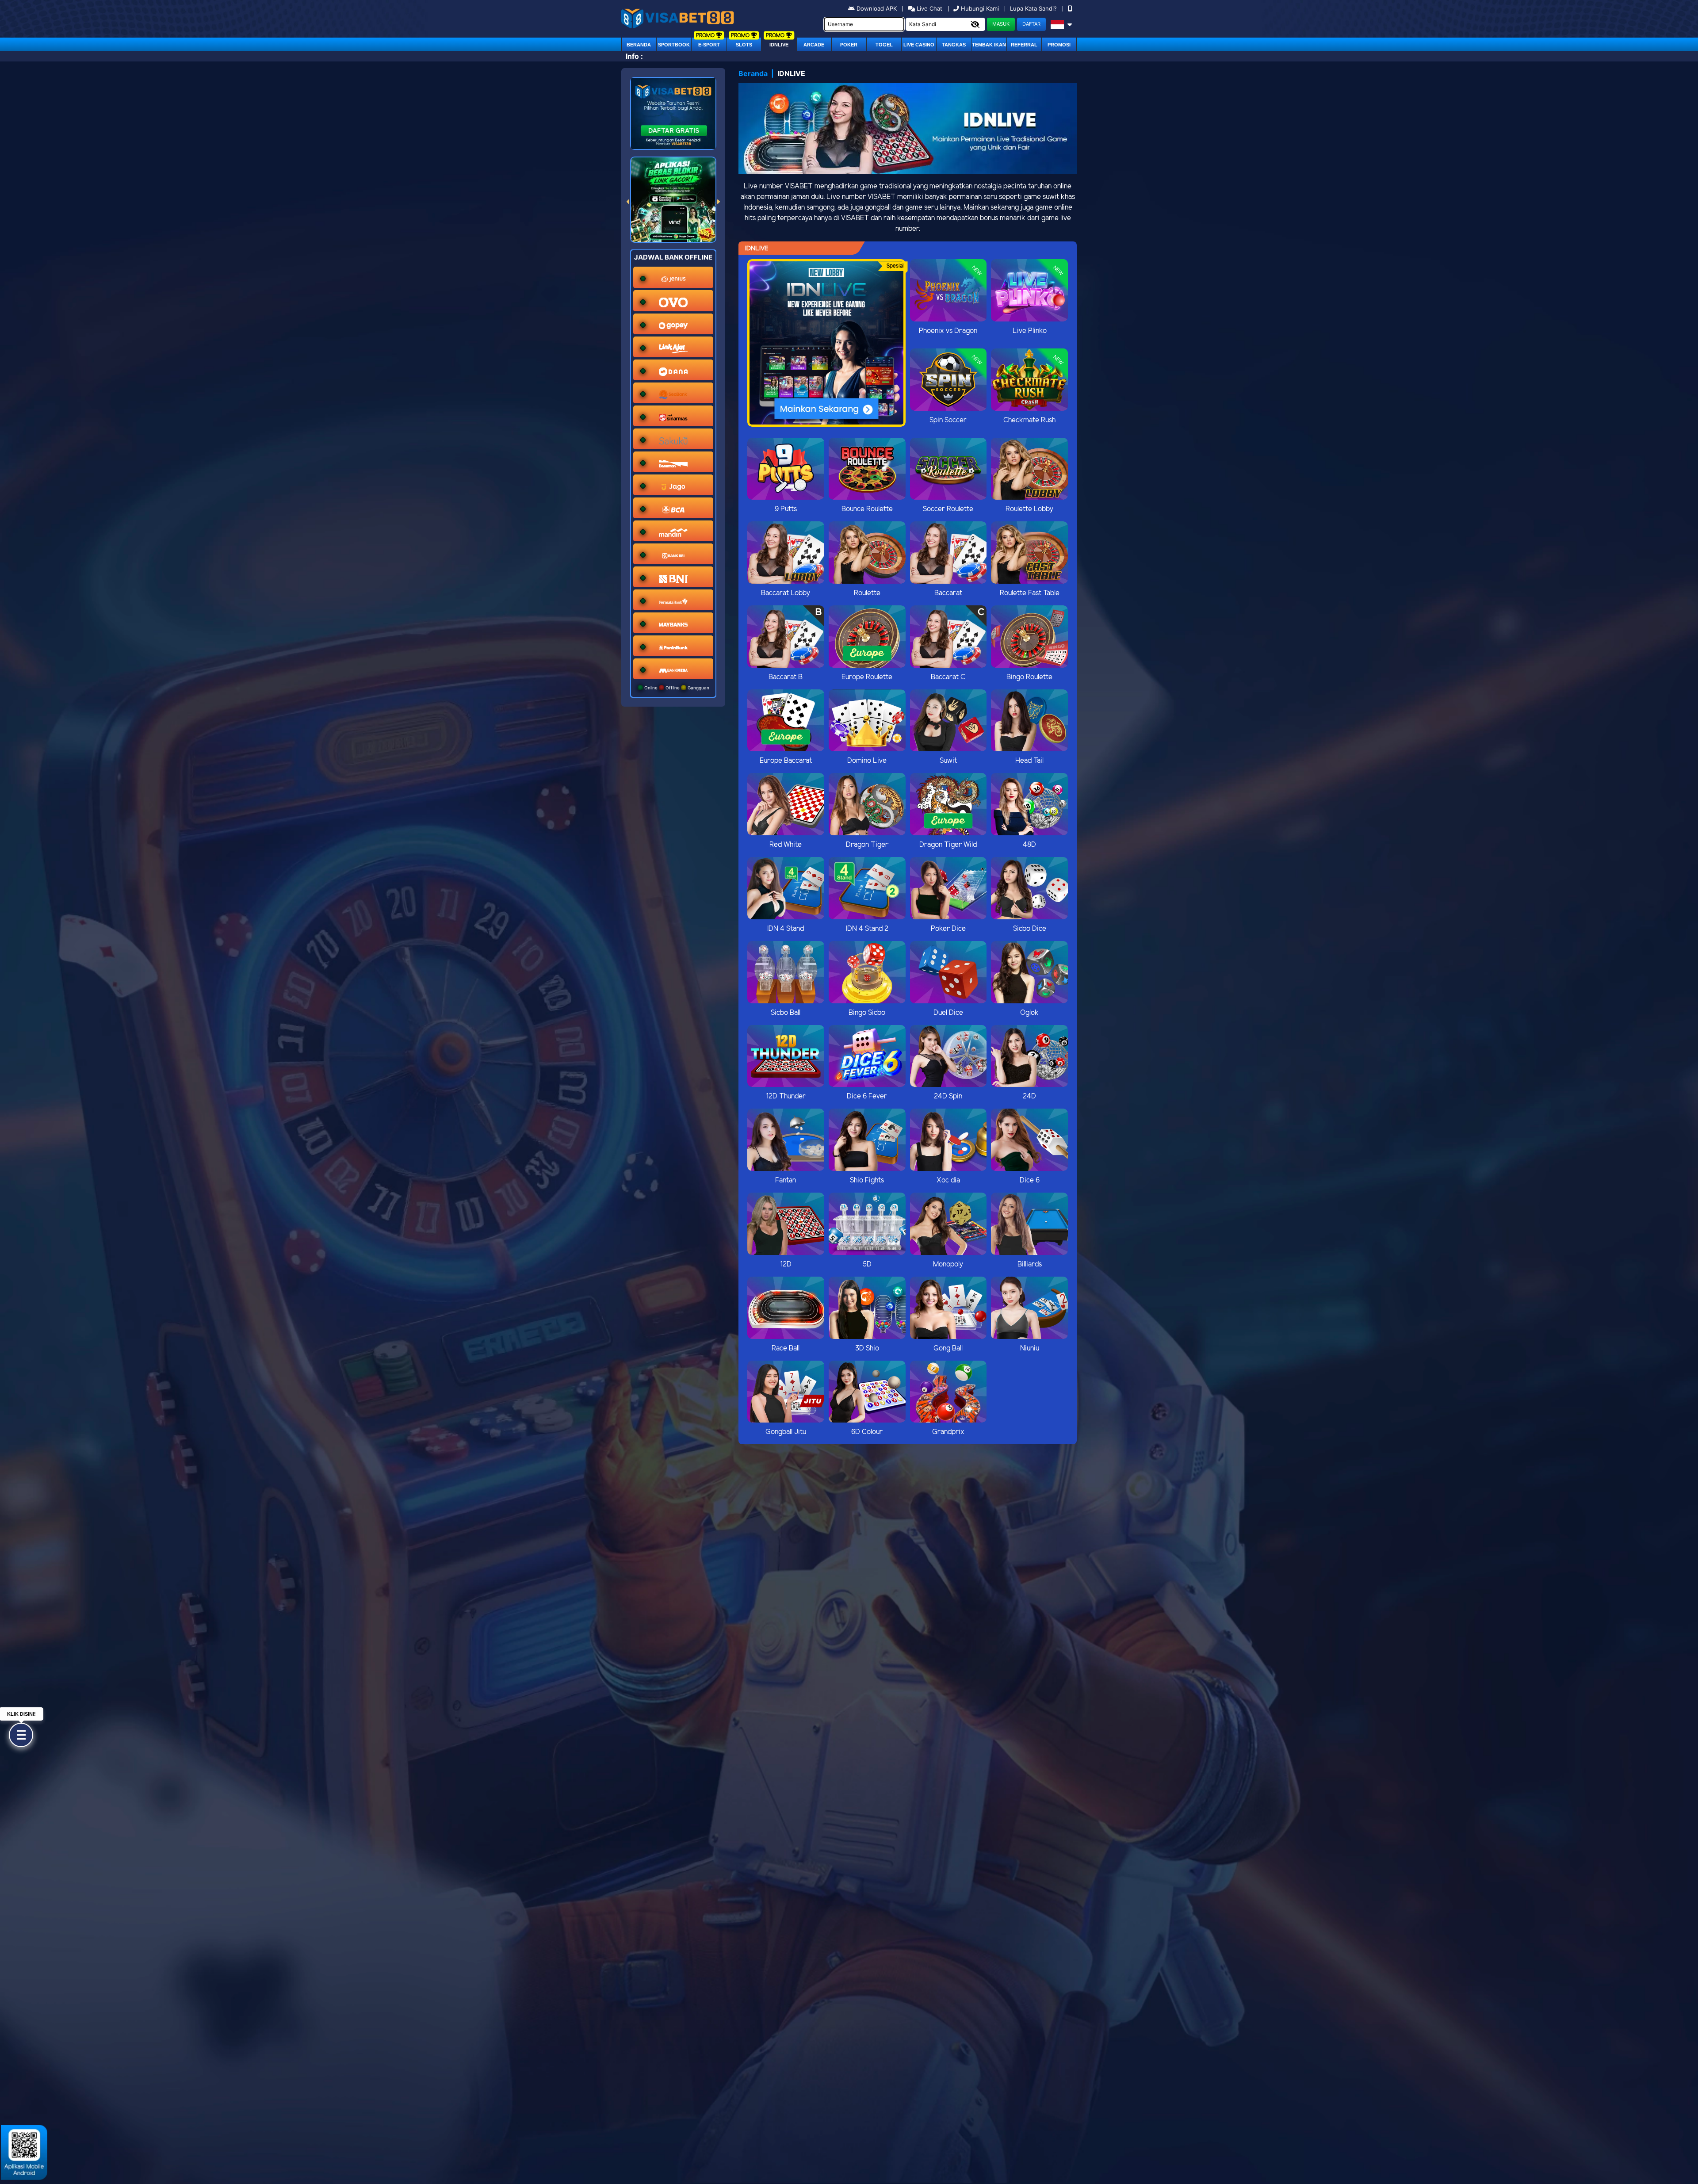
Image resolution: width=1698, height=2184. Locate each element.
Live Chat (929, 8)
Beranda (639, 45)
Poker (849, 45)
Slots (744, 45)
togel (884, 45)
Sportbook (674, 45)
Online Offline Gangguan (676, 688)
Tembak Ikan (989, 45)
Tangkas (954, 45)
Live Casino (919, 45)
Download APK (877, 8)
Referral (1024, 45)
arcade (814, 45)
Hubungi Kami (980, 8)
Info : (634, 56)
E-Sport (709, 45)
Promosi (1059, 45)
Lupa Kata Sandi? (1034, 8)
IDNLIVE (779, 45)
